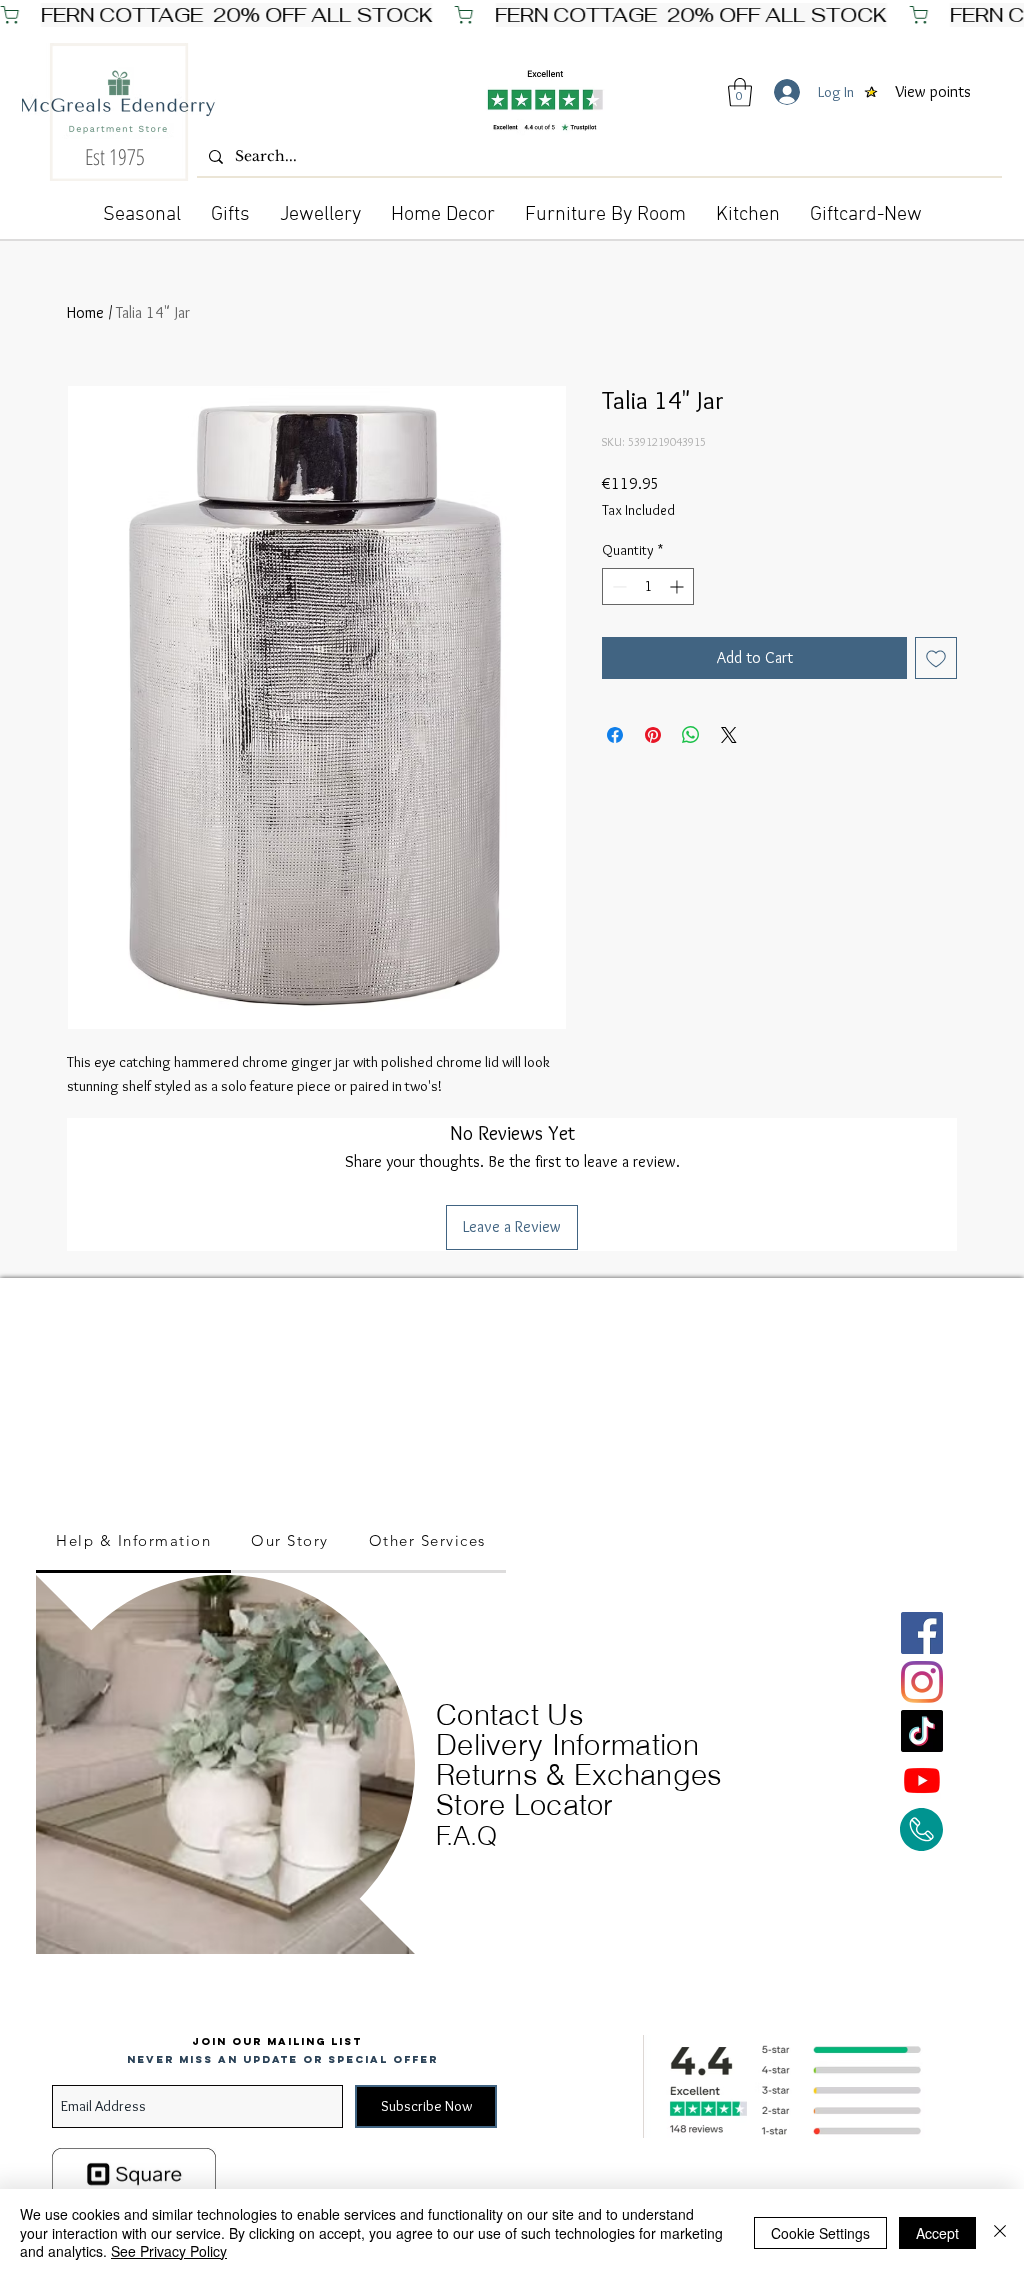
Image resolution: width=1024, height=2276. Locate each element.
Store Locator (525, 1804)
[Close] (1000, 2232)
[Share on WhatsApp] (691, 735)
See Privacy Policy (169, 2251)
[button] (740, 92)
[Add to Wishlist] (936, 658)
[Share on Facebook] (615, 735)
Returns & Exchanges (579, 1774)
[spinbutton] (648, 586)
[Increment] (678, 586)
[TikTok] (922, 1731)
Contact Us (510, 1714)
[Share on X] (729, 735)
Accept (937, 2233)
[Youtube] (922, 1780)
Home (85, 312)
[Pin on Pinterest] (653, 735)
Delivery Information (567, 1744)
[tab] (133, 1542)
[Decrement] (617, 586)
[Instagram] (922, 1682)
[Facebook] (922, 1633)
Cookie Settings (820, 2233)
